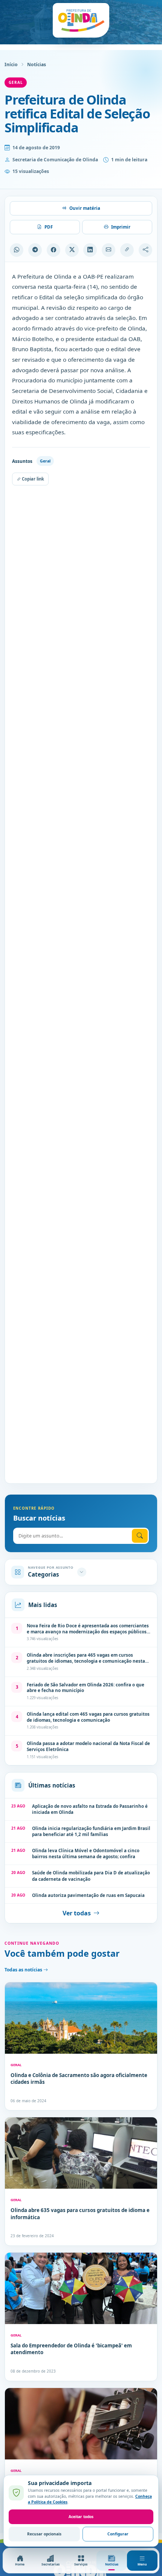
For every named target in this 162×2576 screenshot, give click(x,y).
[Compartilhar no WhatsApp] (17, 250)
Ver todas (77, 1913)
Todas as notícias (24, 1970)
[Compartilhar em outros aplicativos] (145, 250)
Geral (16, 82)
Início (11, 64)
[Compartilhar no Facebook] (53, 250)
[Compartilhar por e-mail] (109, 250)
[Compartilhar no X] (72, 250)
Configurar (118, 2534)
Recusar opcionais (44, 2534)
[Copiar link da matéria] (127, 250)
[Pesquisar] (140, 1536)
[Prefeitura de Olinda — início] (81, 20)
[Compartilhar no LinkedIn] (90, 250)
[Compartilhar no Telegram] (35, 250)
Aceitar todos (81, 2517)
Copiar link (32, 479)
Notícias (37, 64)
